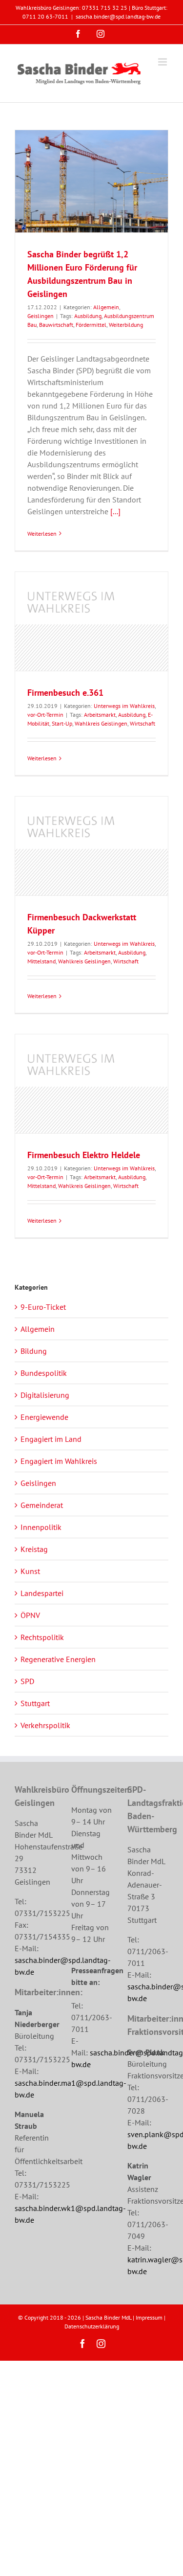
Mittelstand (41, 961)
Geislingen (41, 316)
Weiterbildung (126, 325)
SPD (27, 1681)
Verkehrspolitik (45, 1725)
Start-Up (62, 723)
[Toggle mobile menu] (163, 62)
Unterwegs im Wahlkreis (124, 706)
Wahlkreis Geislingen (101, 723)
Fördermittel (91, 325)
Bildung (34, 1351)
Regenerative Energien (58, 1659)
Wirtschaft (142, 723)
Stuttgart (35, 1703)
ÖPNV (30, 1615)
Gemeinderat (42, 1505)
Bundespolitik (44, 1373)
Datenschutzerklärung (92, 2326)
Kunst (30, 1571)
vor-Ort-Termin (45, 715)
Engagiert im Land (51, 1439)
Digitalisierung (45, 1395)
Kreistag (34, 1549)
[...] (115, 511)
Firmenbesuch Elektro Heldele (84, 1155)
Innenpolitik (41, 1527)
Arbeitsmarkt (100, 715)
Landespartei (42, 1593)
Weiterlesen (42, 534)
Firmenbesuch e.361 (65, 693)
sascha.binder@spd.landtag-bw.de (118, 16)
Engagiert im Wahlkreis (59, 1461)
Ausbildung (88, 316)
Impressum (149, 2317)
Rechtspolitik (42, 1637)
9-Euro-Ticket (43, 1307)
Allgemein (106, 307)
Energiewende (44, 1417)
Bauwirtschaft (56, 325)
